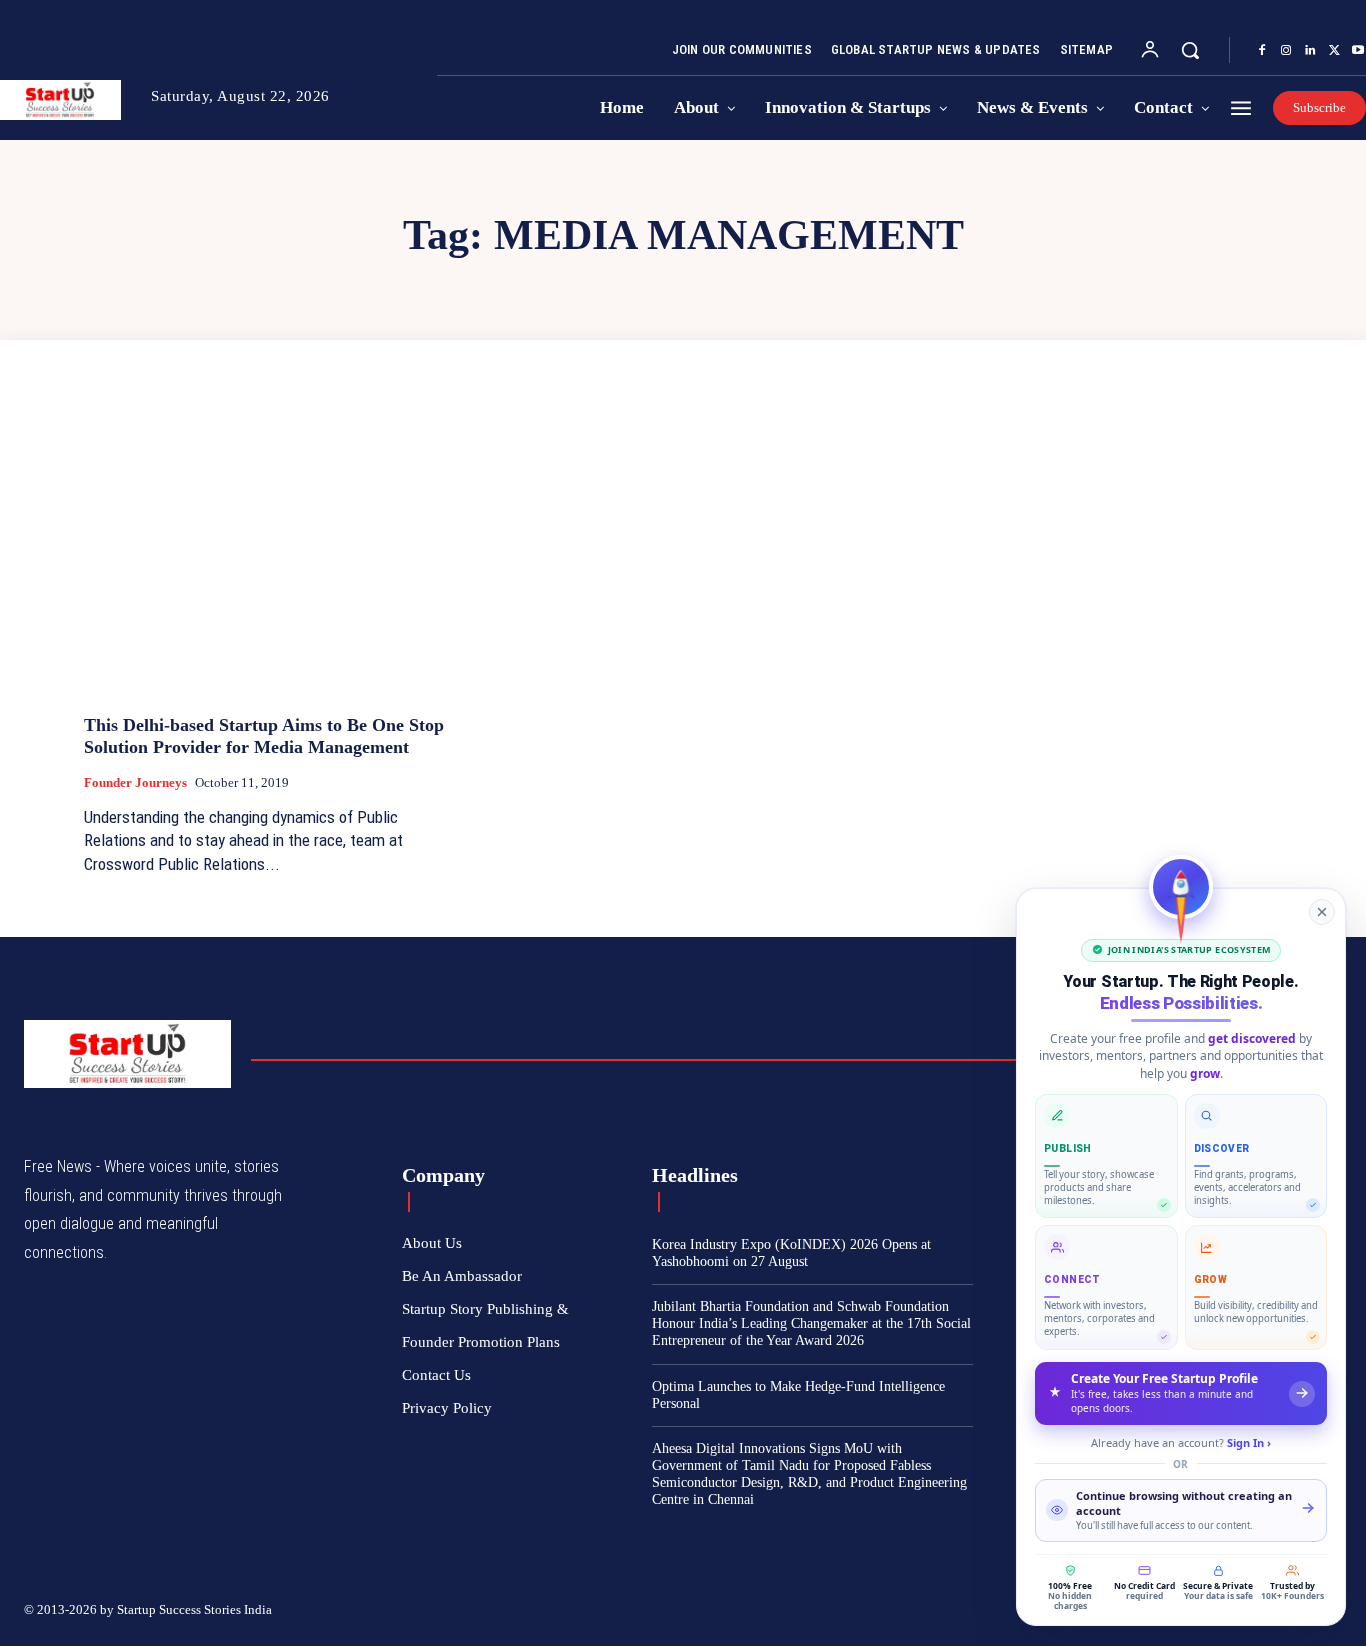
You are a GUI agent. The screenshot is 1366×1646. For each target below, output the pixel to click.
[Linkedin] (1310, 51)
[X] (1334, 51)
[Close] (1322, 912)
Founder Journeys (135, 782)
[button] (1190, 50)
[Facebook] (1262, 51)
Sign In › (1249, 1442)
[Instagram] (1286, 51)
